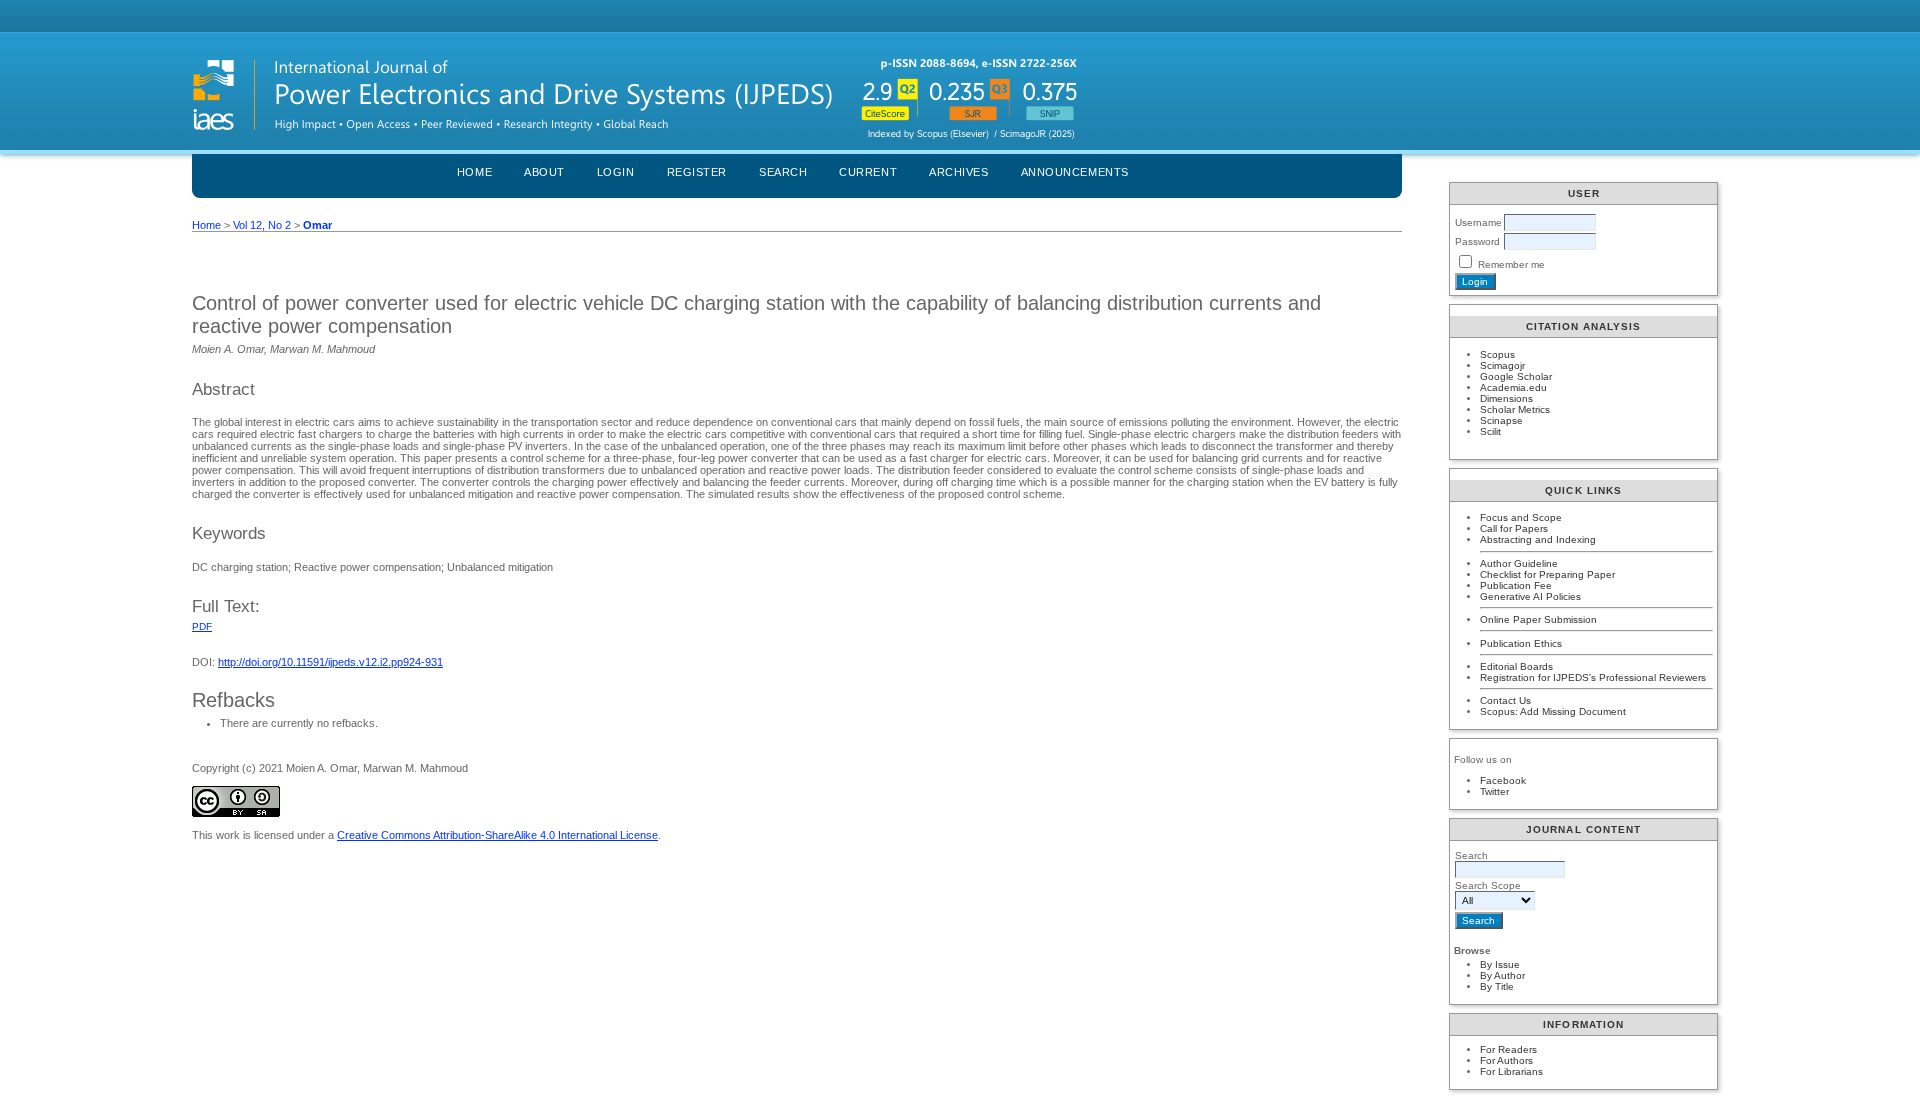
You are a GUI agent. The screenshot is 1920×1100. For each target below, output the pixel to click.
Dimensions (1506, 398)
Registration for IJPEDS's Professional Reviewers (1593, 677)
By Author (1502, 975)
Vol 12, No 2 (262, 225)
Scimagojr (1502, 365)
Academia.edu (1513, 387)
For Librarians (1511, 1071)
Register (697, 172)
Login (616, 172)
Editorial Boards (1516, 666)
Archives (958, 172)
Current (868, 172)
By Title (1497, 986)
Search (783, 172)
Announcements (1075, 172)
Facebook (1503, 780)
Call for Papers (1514, 528)
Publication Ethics (1521, 643)
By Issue (1500, 964)
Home (474, 172)
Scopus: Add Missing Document (1553, 711)
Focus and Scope (1521, 517)
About (544, 172)
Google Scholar (1516, 376)
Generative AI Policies (1530, 596)
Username (1478, 222)
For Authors (1506, 1060)
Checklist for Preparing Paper (1547, 574)
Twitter (1494, 791)
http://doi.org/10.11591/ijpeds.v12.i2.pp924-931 (330, 662)
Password (1477, 241)
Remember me (1511, 264)
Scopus (1497, 354)
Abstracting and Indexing (1538, 539)
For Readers (1508, 1049)
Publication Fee (1516, 585)
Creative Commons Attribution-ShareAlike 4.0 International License (497, 835)
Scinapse (1501, 420)
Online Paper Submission (1538, 619)
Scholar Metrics (1515, 409)
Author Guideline (1519, 563)
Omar (317, 225)
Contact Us (1505, 700)
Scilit (1490, 431)
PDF (202, 626)
